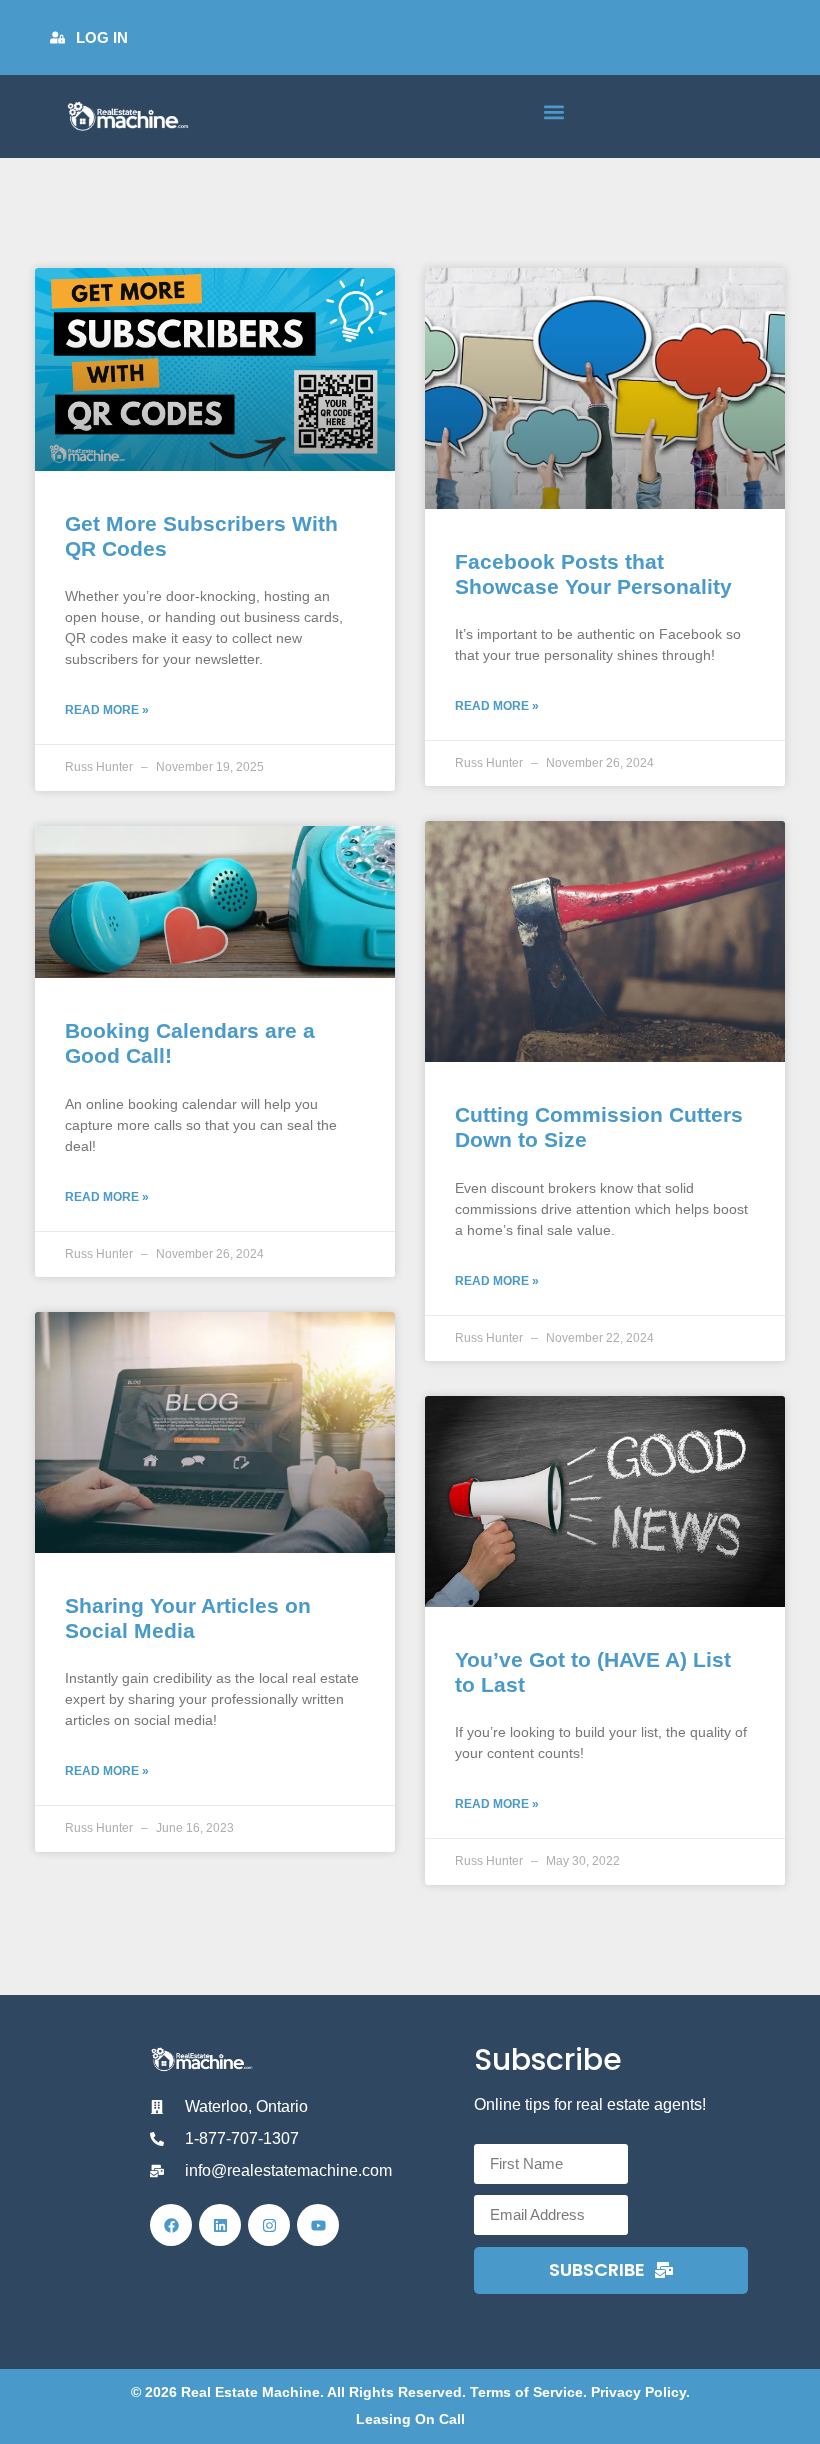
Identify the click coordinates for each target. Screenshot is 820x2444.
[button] (553, 111)
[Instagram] (269, 2225)
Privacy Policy (638, 2392)
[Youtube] (318, 2225)
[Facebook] (171, 2225)
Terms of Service (526, 2392)
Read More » (107, 710)
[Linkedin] (220, 2225)
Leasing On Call (410, 2419)
